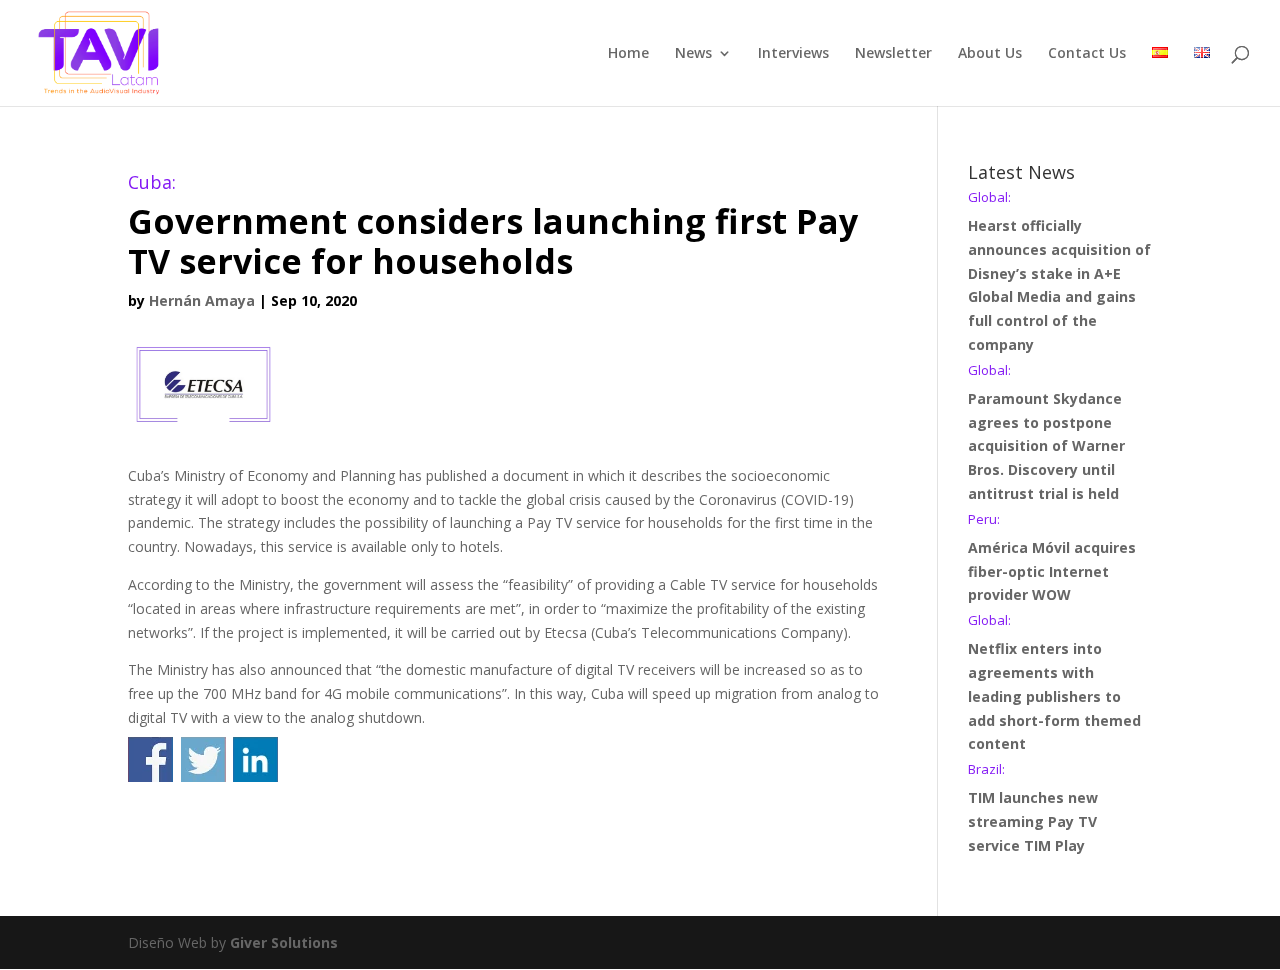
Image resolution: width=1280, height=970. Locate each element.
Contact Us (1087, 54)
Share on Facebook (150, 759)
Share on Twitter (203, 759)
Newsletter (893, 54)
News (693, 54)
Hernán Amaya (202, 300)
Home (628, 54)
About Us (990, 54)
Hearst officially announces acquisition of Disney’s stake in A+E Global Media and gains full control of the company (1059, 272)
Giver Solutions (284, 942)
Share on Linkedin (255, 759)
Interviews (793, 54)
